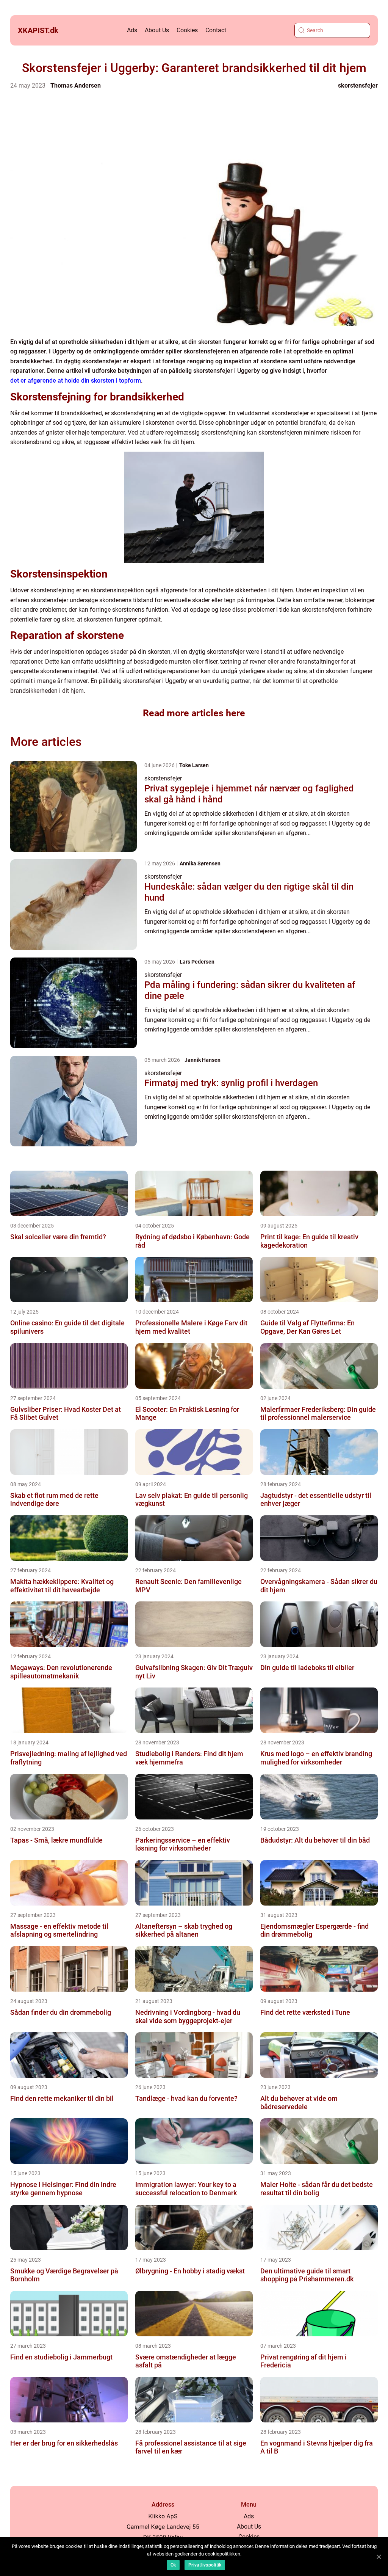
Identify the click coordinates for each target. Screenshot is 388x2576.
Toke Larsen (194, 765)
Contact (216, 30)
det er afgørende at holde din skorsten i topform (76, 381)
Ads (132, 30)
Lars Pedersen (197, 962)
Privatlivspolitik (205, 2565)
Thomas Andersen (76, 86)
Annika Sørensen (200, 863)
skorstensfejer (358, 86)
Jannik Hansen (203, 1060)
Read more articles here (194, 713)
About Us (157, 30)
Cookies (187, 30)
